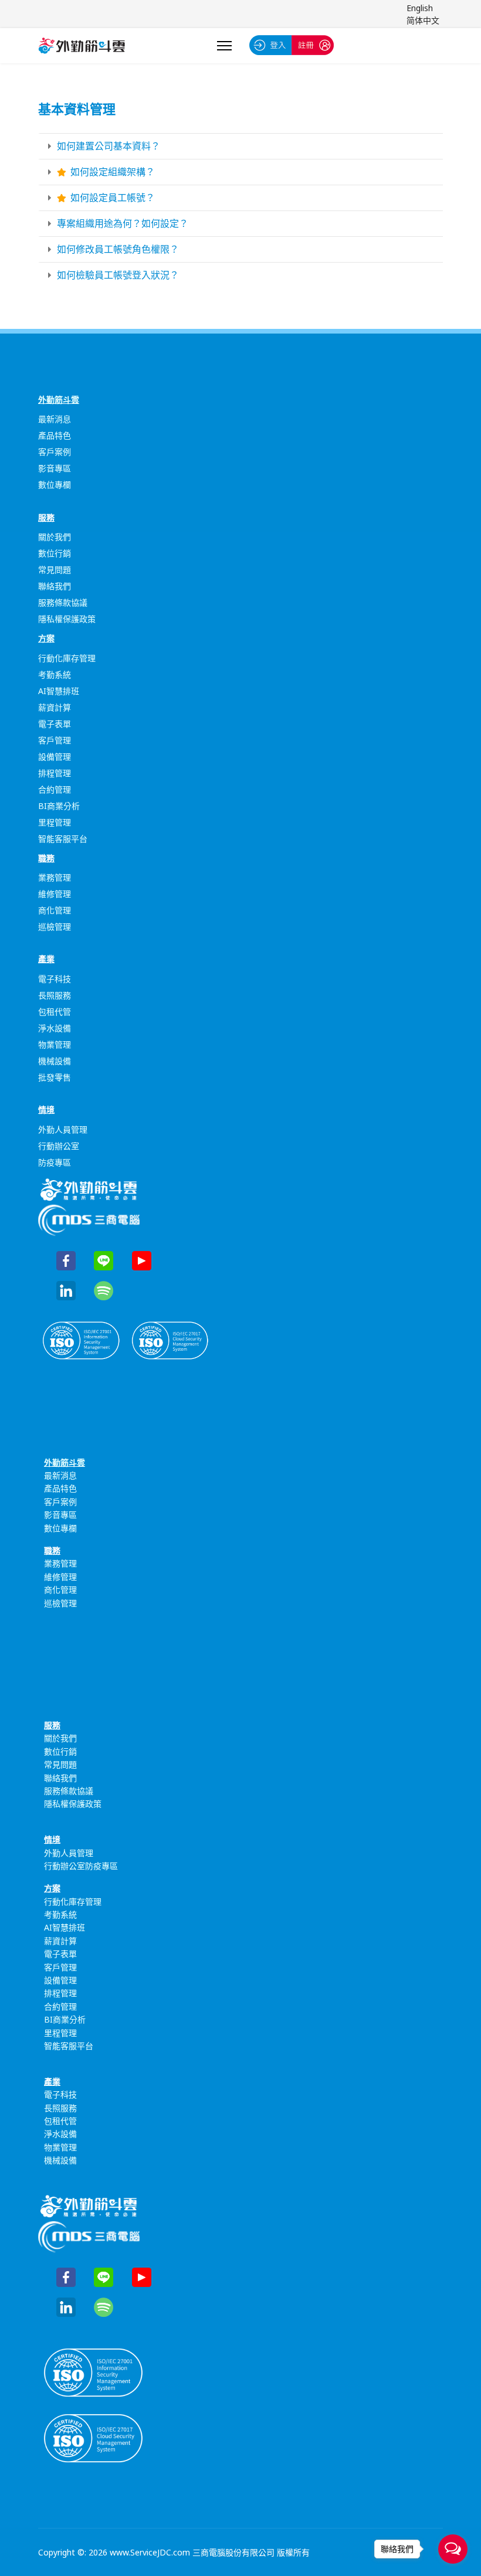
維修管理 (55, 894)
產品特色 (55, 435)
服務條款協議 (63, 602)
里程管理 (55, 822)
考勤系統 (55, 674)
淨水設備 (55, 1028)
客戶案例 (55, 452)
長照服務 (55, 995)
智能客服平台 (63, 839)
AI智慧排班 (59, 691)
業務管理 (55, 877)
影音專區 (55, 468)
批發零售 (55, 1077)
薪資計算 (55, 707)
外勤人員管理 (63, 1129)
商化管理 (55, 910)
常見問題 (55, 570)
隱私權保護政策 (67, 619)
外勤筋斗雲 (59, 400)
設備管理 (55, 757)
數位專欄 (55, 485)
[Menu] (224, 46)
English (420, 8)
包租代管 (55, 1012)
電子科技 (55, 979)
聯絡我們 (55, 586)
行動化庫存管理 (67, 658)
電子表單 (55, 724)
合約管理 (55, 789)
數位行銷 (55, 553)
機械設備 (55, 1061)
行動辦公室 (59, 1146)
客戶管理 (55, 740)
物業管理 (55, 1044)
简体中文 (423, 20)
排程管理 (55, 773)
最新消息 (55, 419)
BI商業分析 (59, 806)
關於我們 (55, 537)
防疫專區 (55, 1162)
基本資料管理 (77, 108)
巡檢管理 (55, 927)
